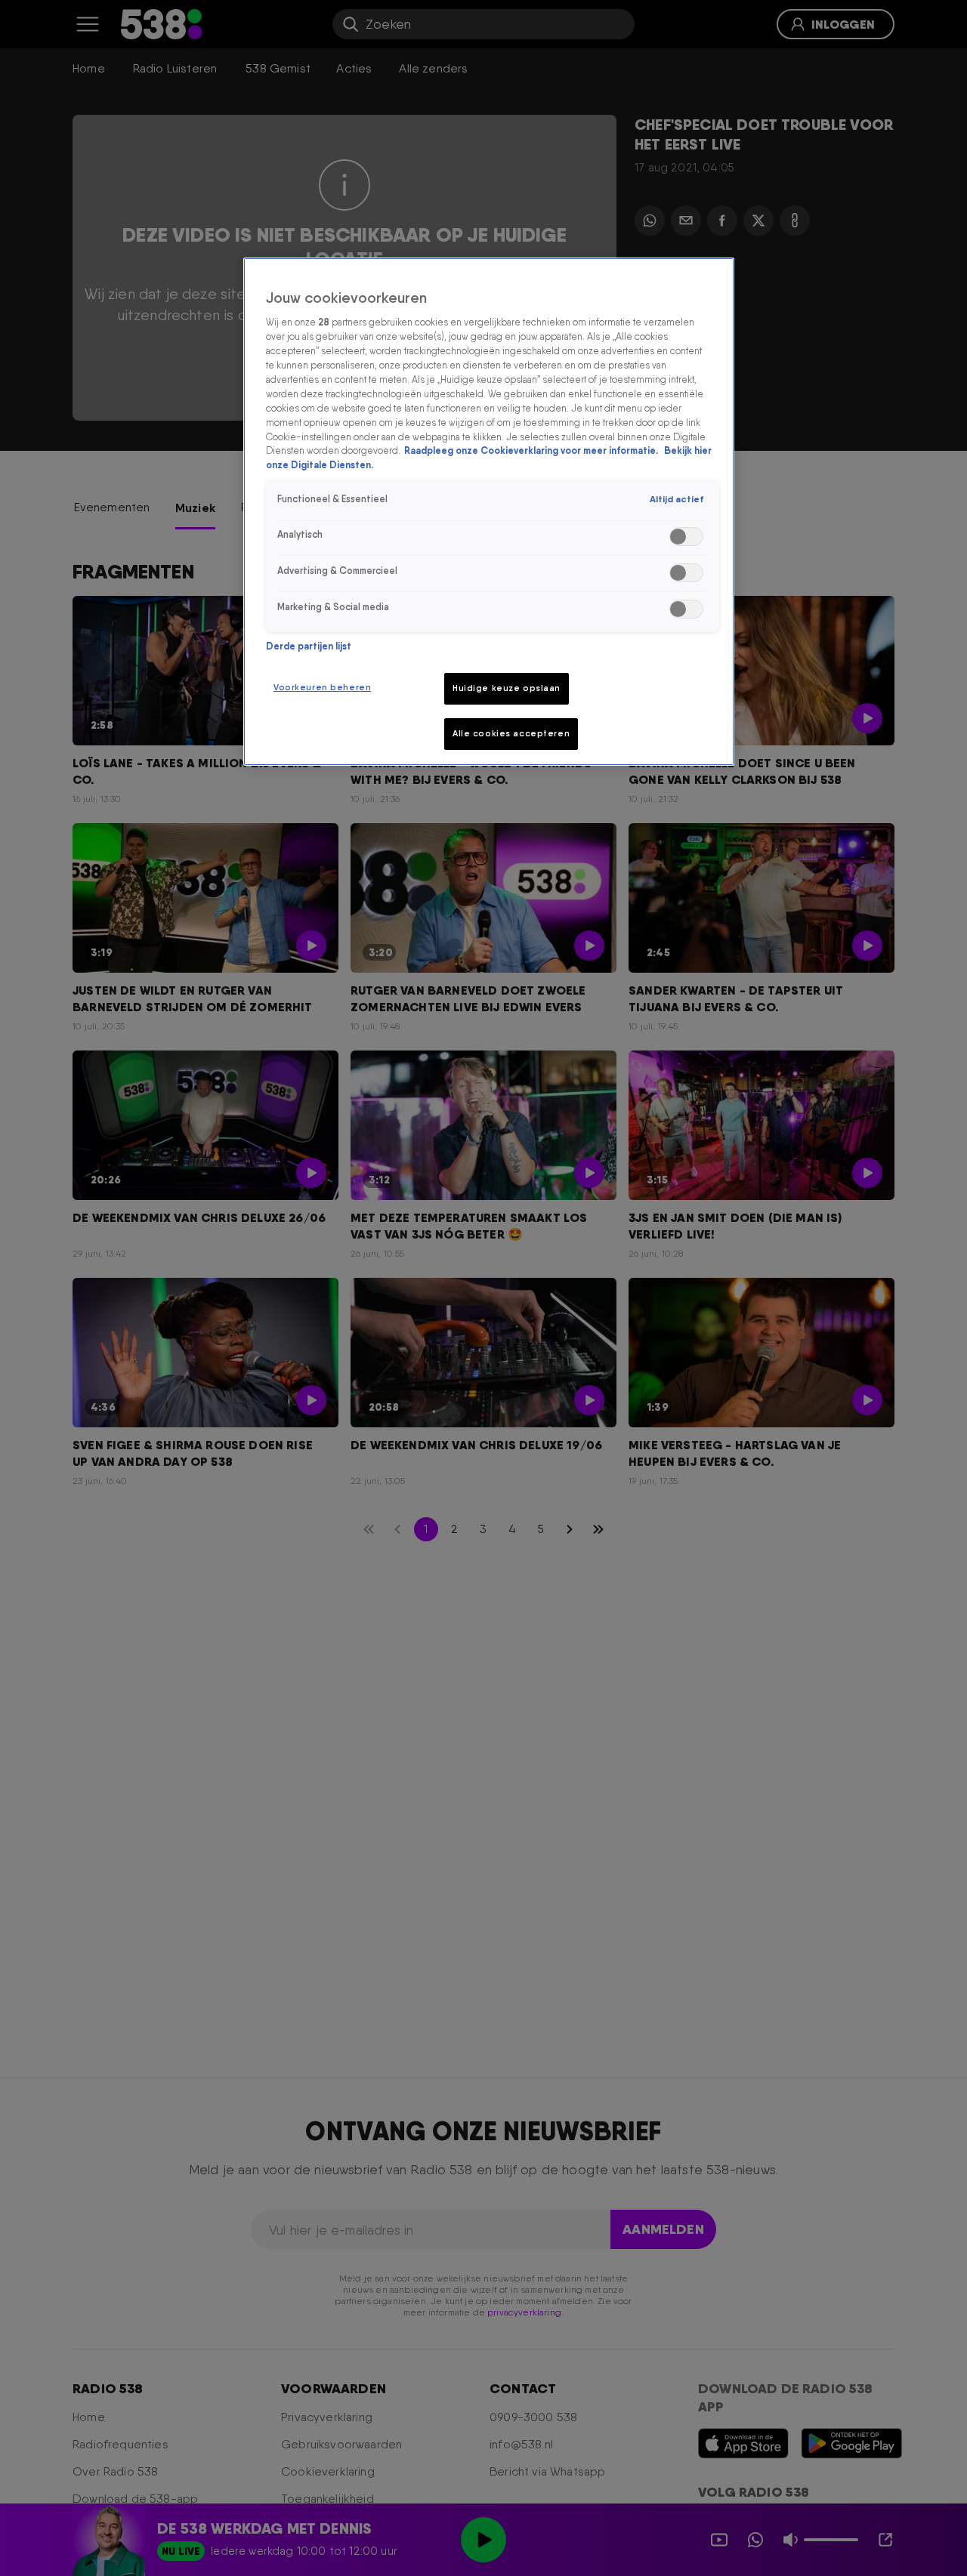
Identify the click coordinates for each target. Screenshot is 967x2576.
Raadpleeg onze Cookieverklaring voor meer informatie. (532, 451)
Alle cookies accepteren (511, 733)
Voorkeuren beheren (322, 687)
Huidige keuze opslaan (507, 688)
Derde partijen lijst (309, 646)
